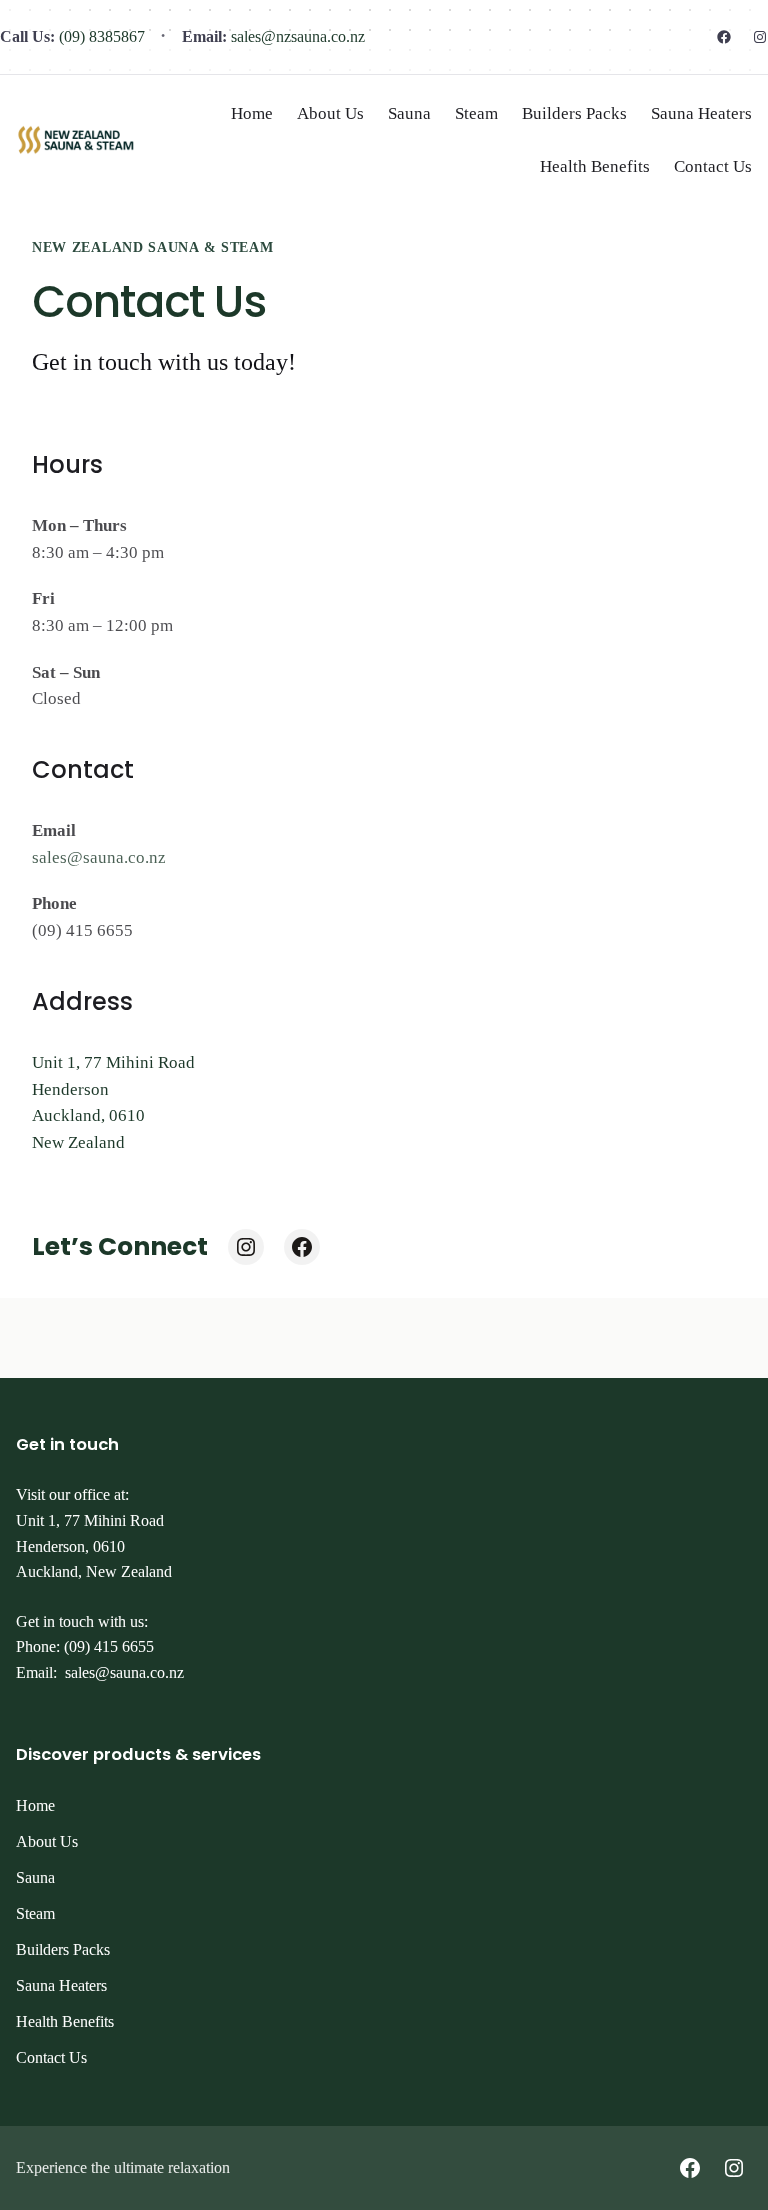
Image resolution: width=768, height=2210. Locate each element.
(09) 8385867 (100, 36)
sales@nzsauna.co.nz (296, 36)
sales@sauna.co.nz (99, 857)
